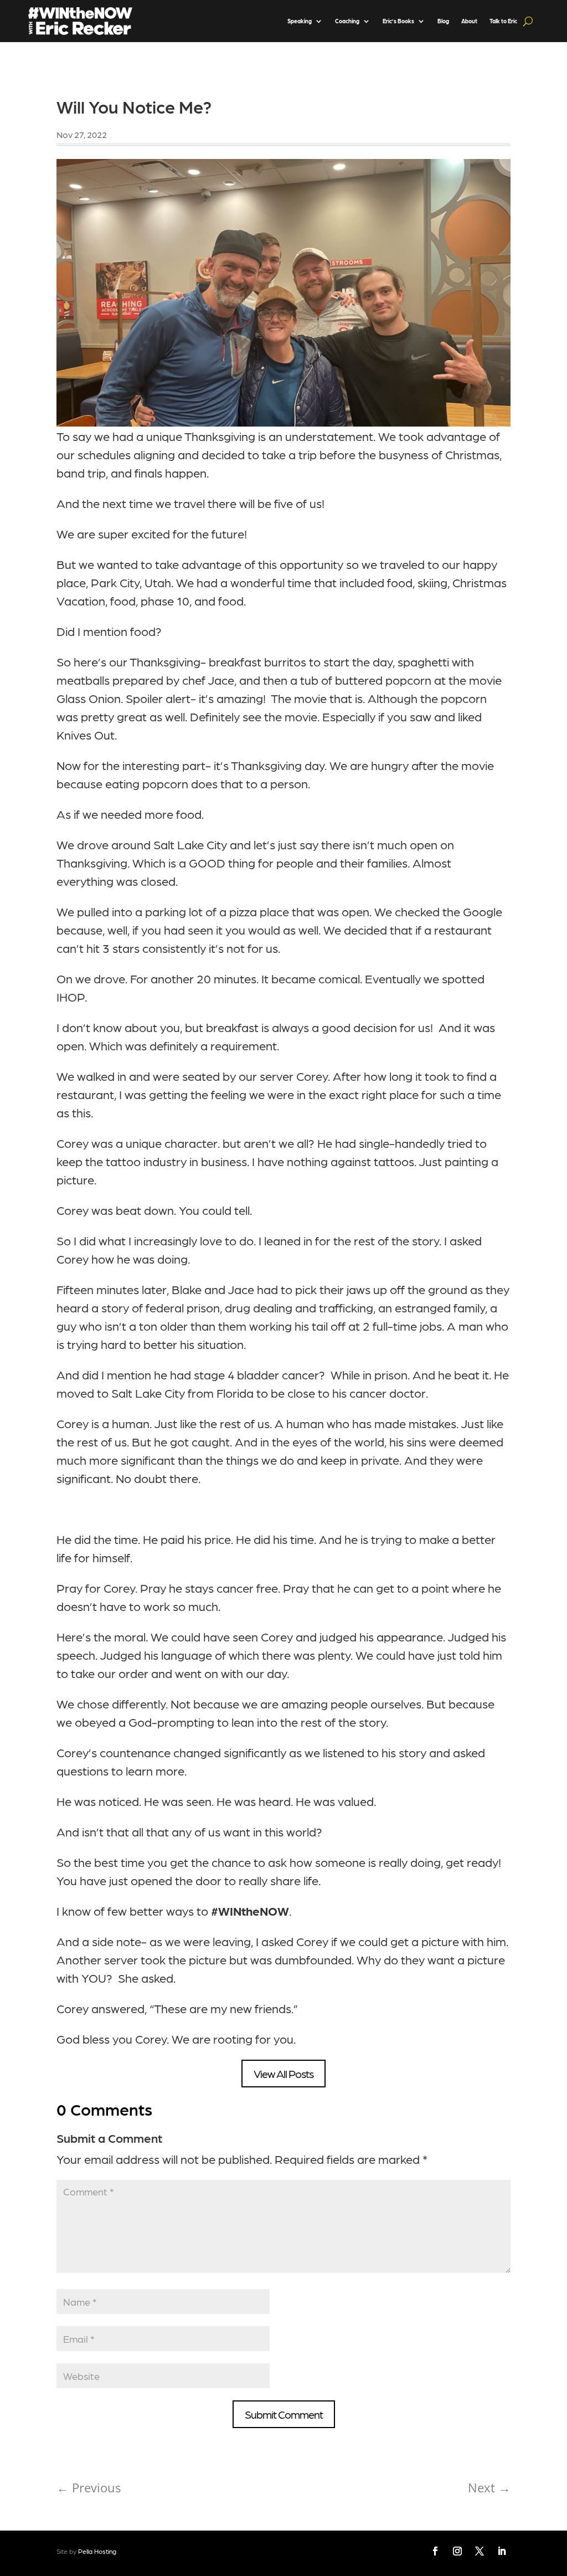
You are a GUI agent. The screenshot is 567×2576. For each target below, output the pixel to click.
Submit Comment (284, 2414)
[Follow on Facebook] (435, 2551)
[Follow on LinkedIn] (502, 2551)
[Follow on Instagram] (457, 2551)
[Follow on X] (480, 2551)
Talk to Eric (503, 21)
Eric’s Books (398, 21)
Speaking (300, 21)
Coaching (347, 21)
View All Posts (283, 2074)
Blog (443, 21)
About (469, 21)
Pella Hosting (97, 2551)
